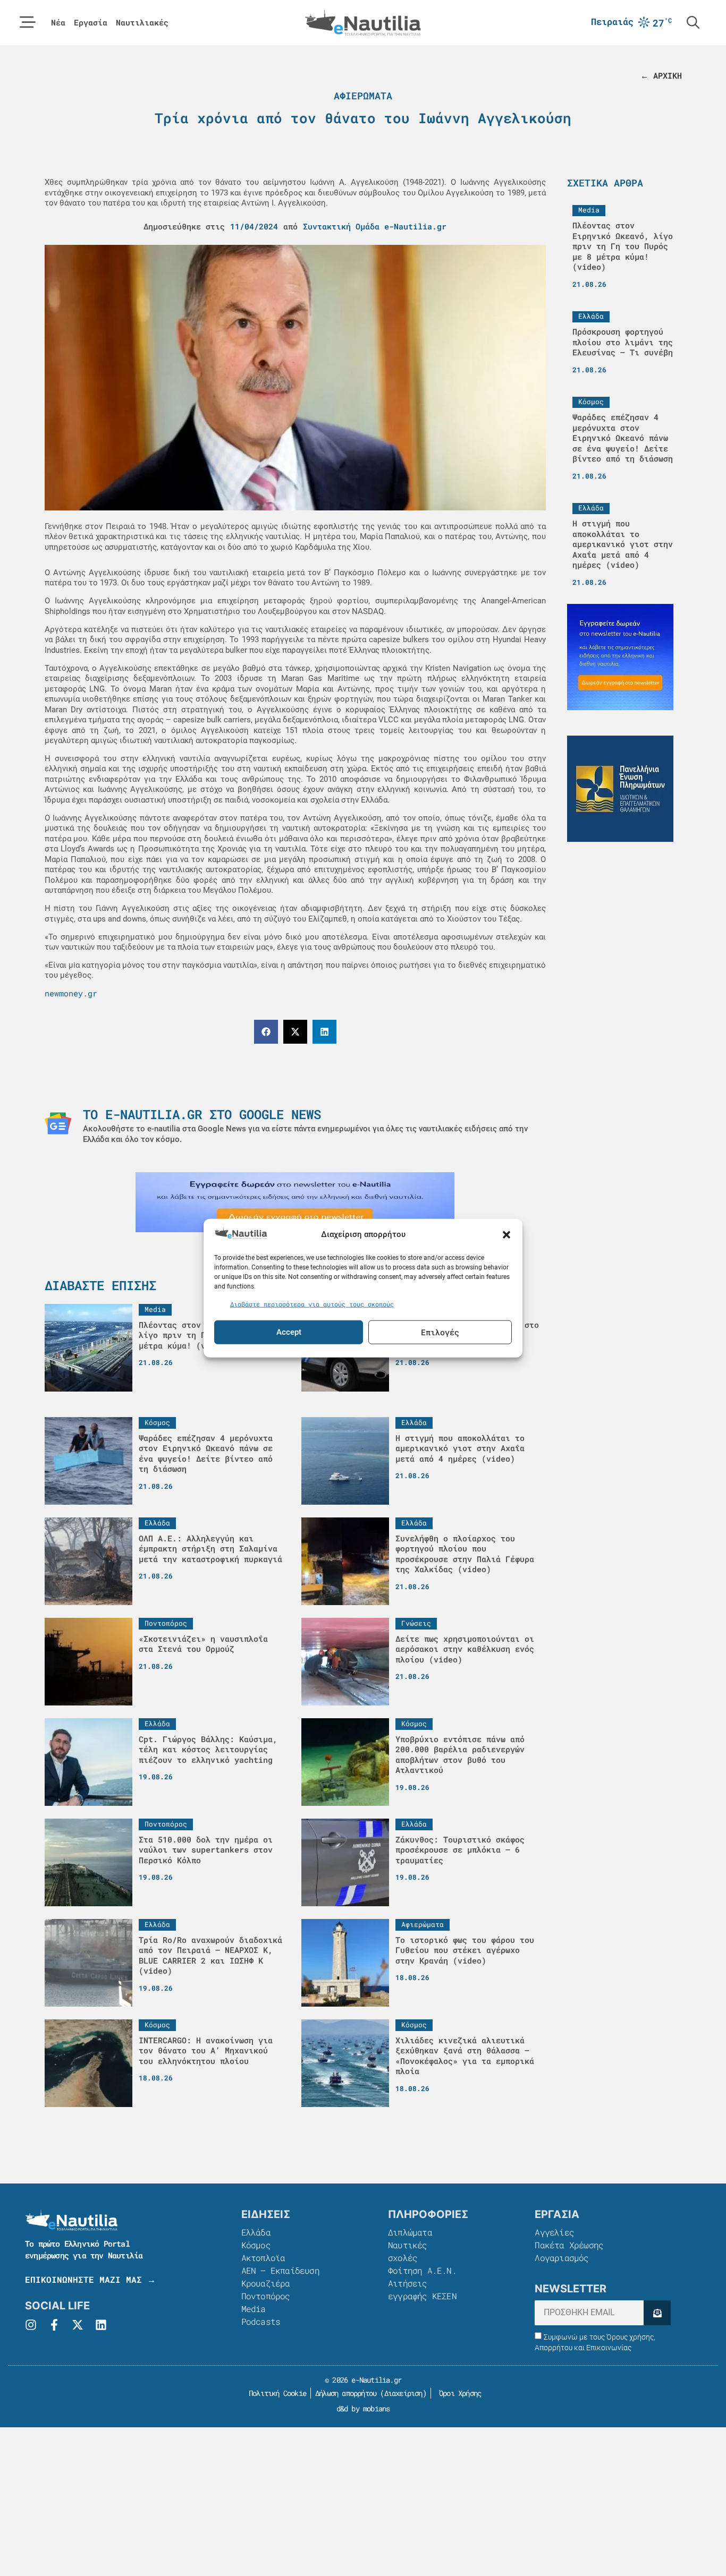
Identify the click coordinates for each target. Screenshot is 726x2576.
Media (254, 2309)
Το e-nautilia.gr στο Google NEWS (202, 1114)
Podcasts (261, 2321)
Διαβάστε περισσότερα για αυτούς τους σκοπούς (312, 1304)
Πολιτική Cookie (276, 2393)
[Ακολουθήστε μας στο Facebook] (54, 2325)
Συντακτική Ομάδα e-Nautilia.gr (375, 226)
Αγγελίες (554, 2232)
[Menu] (28, 22)
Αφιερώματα (363, 96)
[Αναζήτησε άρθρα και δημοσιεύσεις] (693, 22)
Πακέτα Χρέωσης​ (569, 2245)
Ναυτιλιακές (142, 23)
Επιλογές (440, 1332)
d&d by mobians (363, 2408)
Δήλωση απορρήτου (346, 2393)
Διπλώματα (410, 2232)
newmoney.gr (71, 993)
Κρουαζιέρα (266, 2283)
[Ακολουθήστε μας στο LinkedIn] (101, 2325)
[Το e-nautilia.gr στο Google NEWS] (58, 1123)
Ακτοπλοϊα (263, 2258)
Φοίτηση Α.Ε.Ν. (422, 2270)
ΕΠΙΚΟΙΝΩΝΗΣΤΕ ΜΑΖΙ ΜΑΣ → (90, 2279)
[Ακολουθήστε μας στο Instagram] (31, 2325)
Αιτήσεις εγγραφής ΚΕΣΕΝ (422, 2289)
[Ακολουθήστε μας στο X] (78, 2325)
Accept (289, 1332)
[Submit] (657, 2313)
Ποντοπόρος (266, 2296)
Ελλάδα (256, 2232)
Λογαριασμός (562, 2258)
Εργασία (91, 23)
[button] (506, 1234)
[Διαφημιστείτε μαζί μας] (295, 1202)
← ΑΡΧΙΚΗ (661, 75)
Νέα (58, 23)
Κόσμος (256, 2245)
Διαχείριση (403, 2393)
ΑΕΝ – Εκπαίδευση (280, 2270)
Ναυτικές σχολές (408, 2251)
